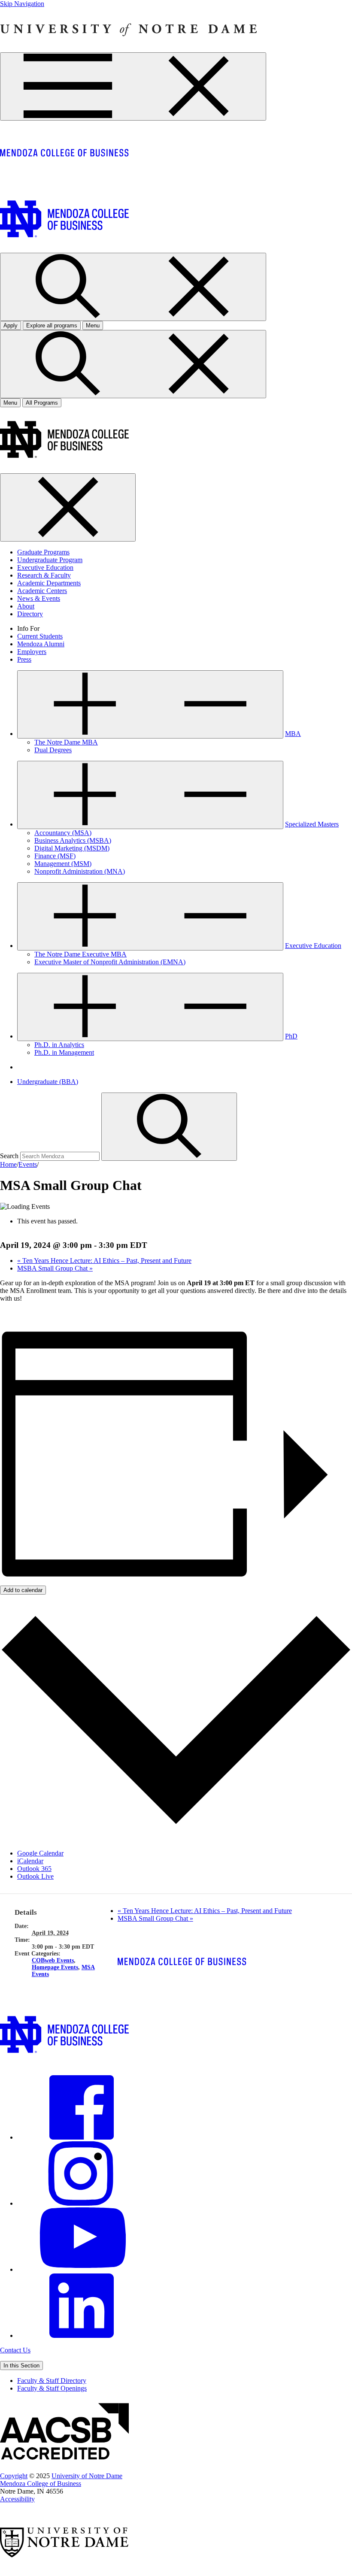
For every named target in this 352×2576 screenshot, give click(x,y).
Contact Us (15, 2350)
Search (9, 1156)
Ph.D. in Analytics (59, 1045)
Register (11, 1313)
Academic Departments (49, 583)
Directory (30, 614)
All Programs (42, 403)
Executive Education (45, 568)
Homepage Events (55, 1967)
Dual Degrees (53, 750)
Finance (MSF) (55, 856)
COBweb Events (53, 1960)
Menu (10, 403)
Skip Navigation (22, 4)
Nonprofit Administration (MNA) (80, 871)
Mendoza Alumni (41, 644)
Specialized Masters (312, 824)
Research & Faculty (44, 575)
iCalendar (30, 1861)
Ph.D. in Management (64, 1052)
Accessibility (17, 2499)
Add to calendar (23, 1590)
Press (24, 659)
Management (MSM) (63, 864)
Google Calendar (40, 1853)
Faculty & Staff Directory (52, 2381)
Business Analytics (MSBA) (73, 840)
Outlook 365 (34, 1869)
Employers (32, 652)
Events (28, 1164)
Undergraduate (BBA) (48, 1082)
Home (8, 1164)
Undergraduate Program (50, 560)
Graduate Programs (43, 552)
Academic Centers (42, 591)
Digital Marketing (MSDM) (72, 848)
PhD (291, 1036)
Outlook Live (35, 1876)
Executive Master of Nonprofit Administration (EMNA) (110, 962)
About (26, 606)
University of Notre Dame (87, 2476)
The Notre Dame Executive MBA (80, 954)
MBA (293, 734)
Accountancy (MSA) (63, 833)
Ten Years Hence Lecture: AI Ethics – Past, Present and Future (104, 1261)
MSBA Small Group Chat (55, 1268)
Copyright (14, 2476)
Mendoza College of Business (41, 2484)
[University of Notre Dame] (129, 48)
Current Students (40, 636)
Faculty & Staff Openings (52, 2388)
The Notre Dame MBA (66, 742)
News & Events (39, 598)
